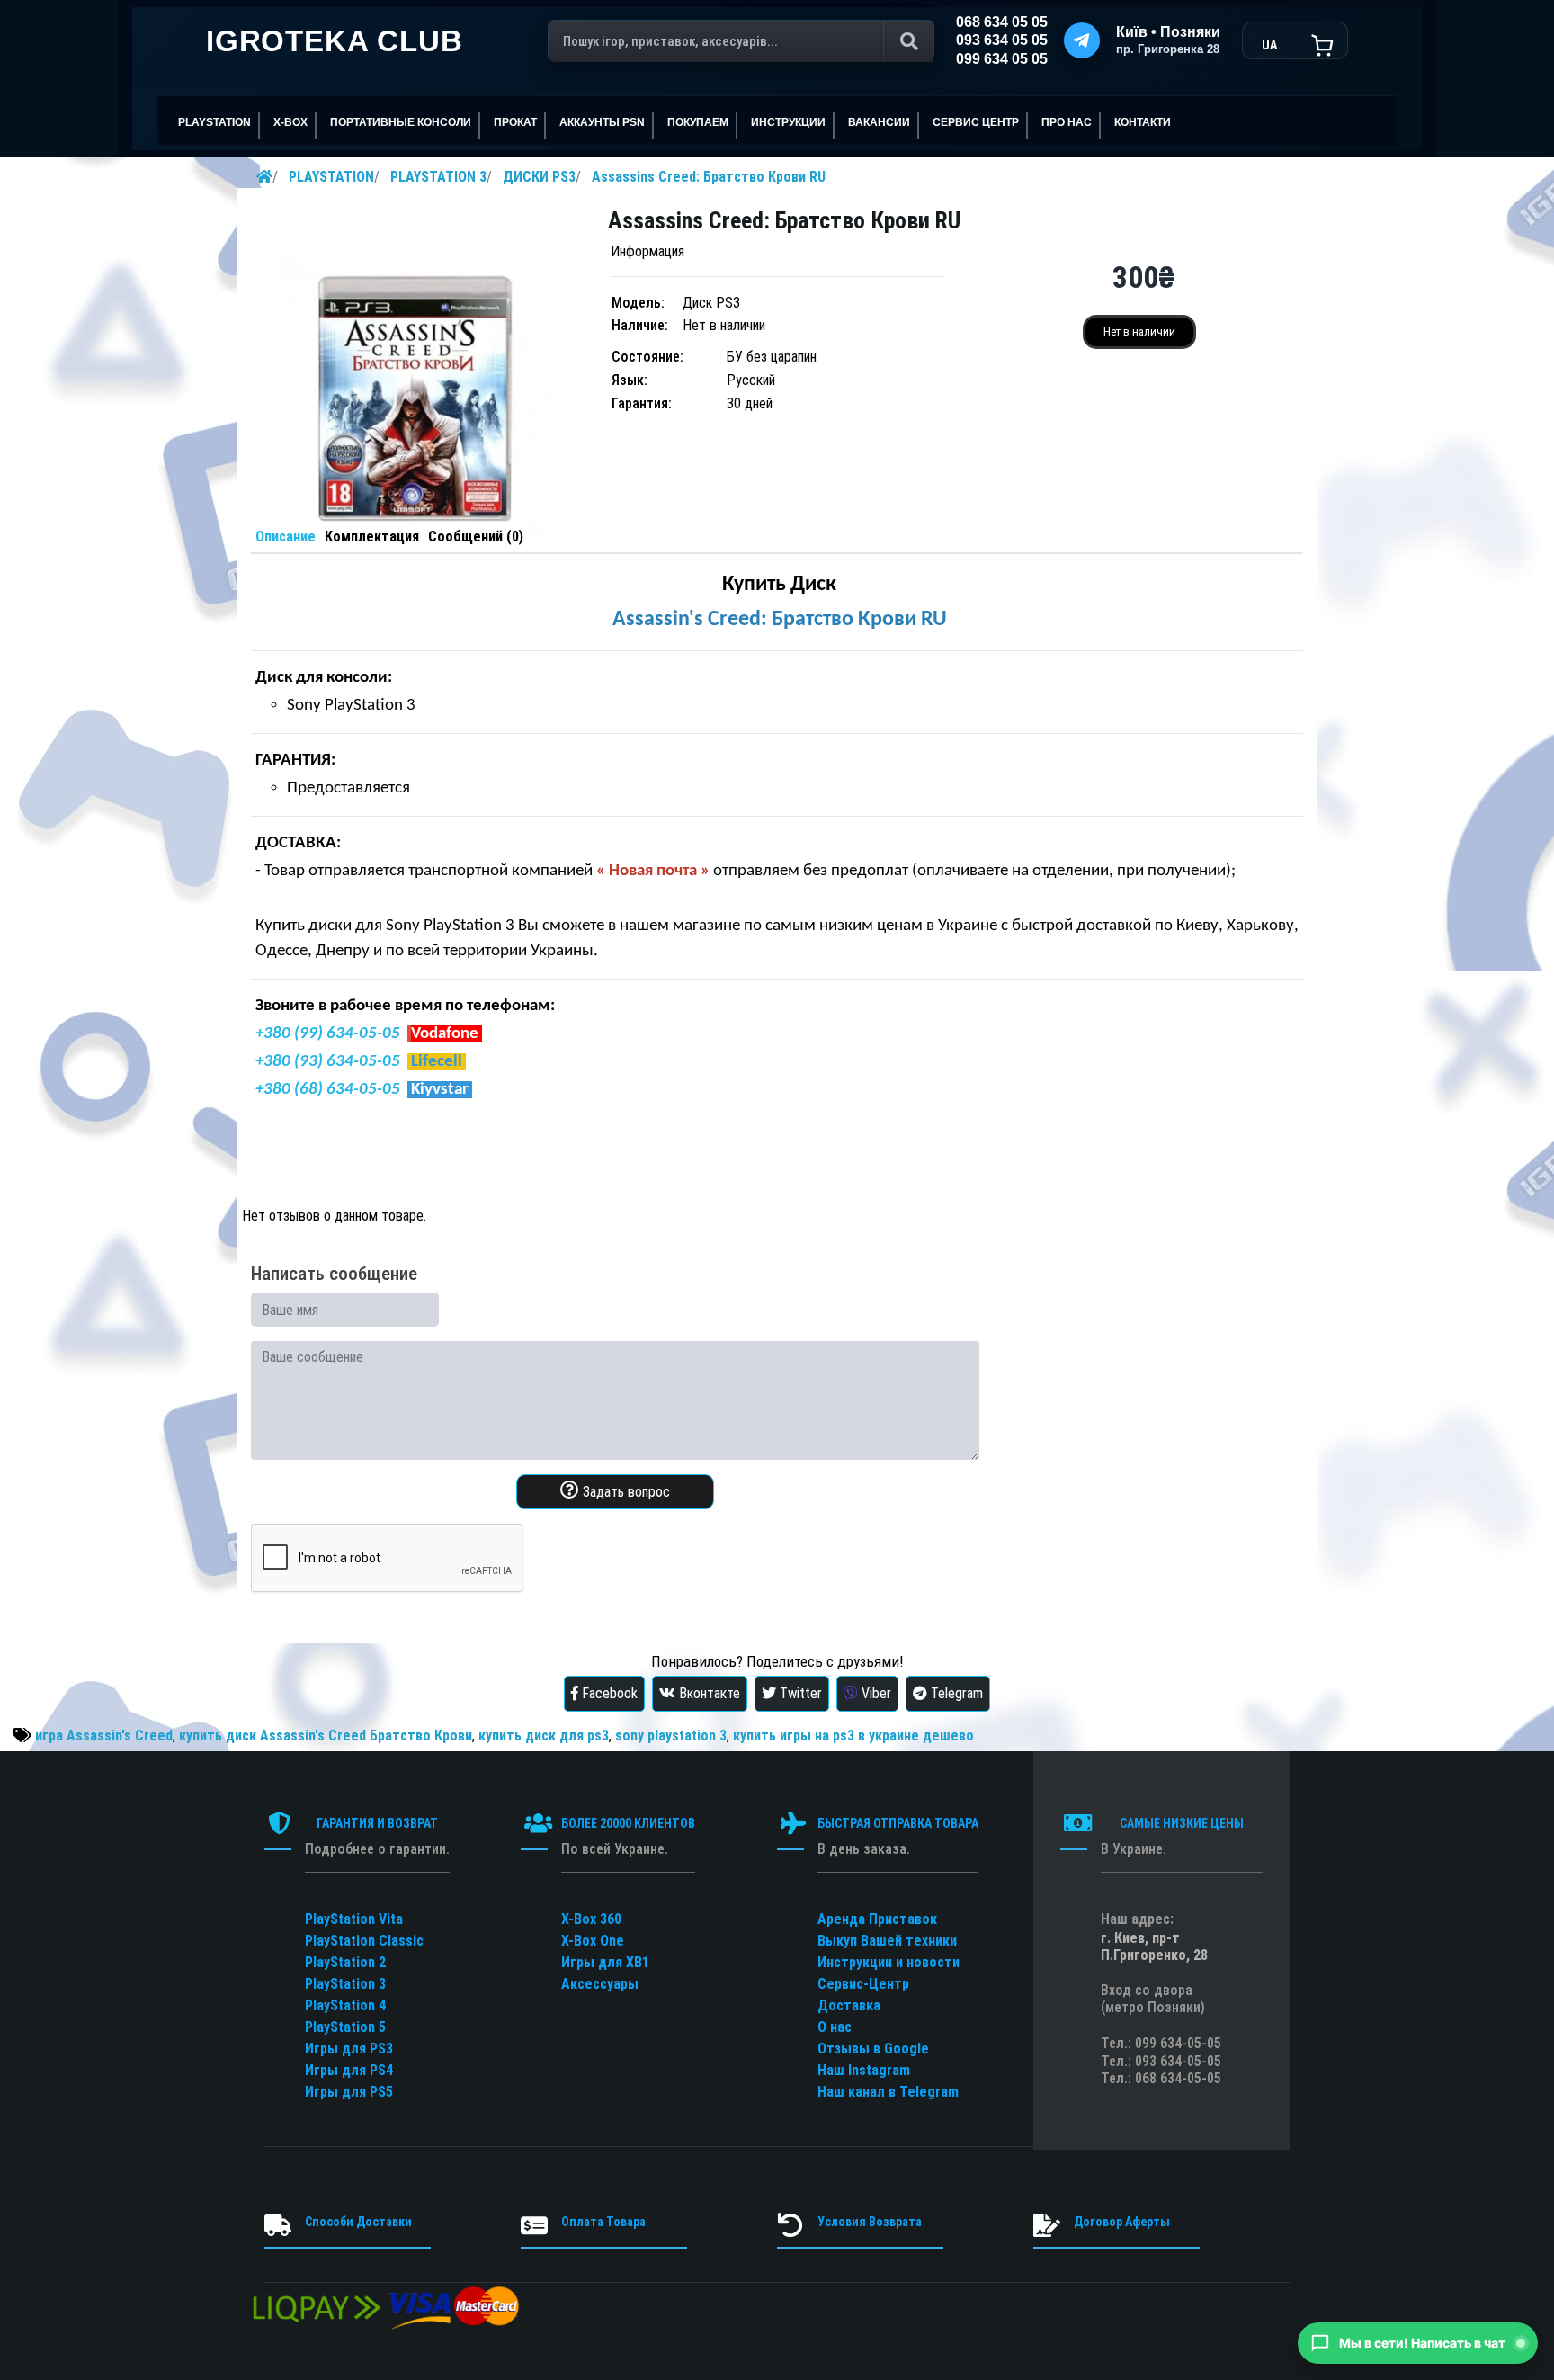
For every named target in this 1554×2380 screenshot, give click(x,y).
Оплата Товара (603, 2222)
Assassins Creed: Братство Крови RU (709, 177)
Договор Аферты (1122, 2222)
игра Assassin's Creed (104, 1736)
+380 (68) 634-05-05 (328, 1090)
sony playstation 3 (671, 1736)
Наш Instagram (864, 2070)
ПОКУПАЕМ (698, 122)
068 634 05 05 (1002, 22)
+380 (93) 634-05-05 (328, 1062)
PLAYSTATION (331, 177)
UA (1269, 45)
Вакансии (879, 122)
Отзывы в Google (873, 2049)
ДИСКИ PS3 (539, 177)
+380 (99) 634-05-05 (328, 1034)
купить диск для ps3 (544, 1736)
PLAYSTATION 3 (438, 177)
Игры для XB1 (605, 1962)
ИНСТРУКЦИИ (788, 122)
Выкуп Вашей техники (887, 1941)
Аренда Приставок (877, 1919)
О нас (835, 2027)
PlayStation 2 (345, 1962)
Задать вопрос (625, 1492)
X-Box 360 (591, 1919)
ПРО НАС (1067, 122)
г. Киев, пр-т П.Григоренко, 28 (1154, 1946)
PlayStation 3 (345, 1984)
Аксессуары (600, 1984)
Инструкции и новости (889, 1962)
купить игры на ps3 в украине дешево (853, 1736)
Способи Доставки (358, 2222)
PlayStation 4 (345, 2005)
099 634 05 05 (1002, 59)
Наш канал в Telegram (888, 2092)
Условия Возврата (870, 2222)
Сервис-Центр (863, 1984)
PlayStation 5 (345, 2027)
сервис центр (976, 122)
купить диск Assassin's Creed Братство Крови (326, 1736)
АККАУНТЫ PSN (602, 122)
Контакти (1143, 122)
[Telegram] (1082, 40)
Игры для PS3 (349, 2049)
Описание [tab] (286, 537)
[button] (1418, 2343)
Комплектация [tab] (372, 537)
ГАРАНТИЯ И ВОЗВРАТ (377, 1823)
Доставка (849, 2005)
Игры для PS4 (349, 2070)
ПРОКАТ (515, 122)
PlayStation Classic (364, 1941)
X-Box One (593, 1941)
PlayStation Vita (354, 1919)
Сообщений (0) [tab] (476, 537)
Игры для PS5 (349, 2092)
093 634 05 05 (1002, 40)
